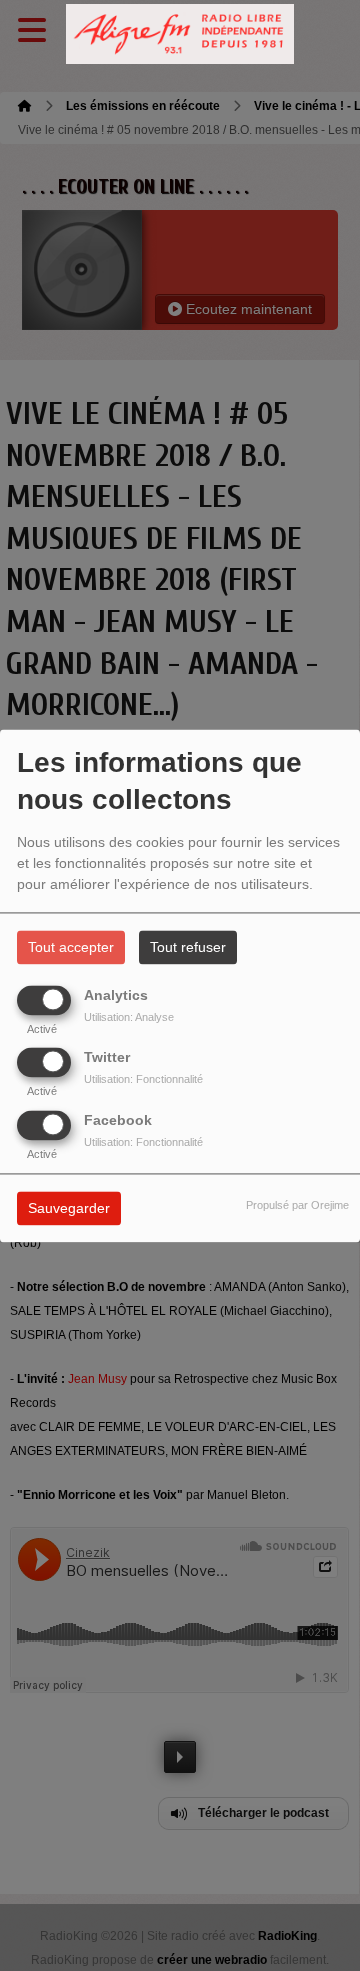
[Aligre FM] (180, 34)
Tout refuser (188, 947)
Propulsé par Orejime (297, 1205)
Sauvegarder (69, 1208)
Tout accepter (71, 947)
